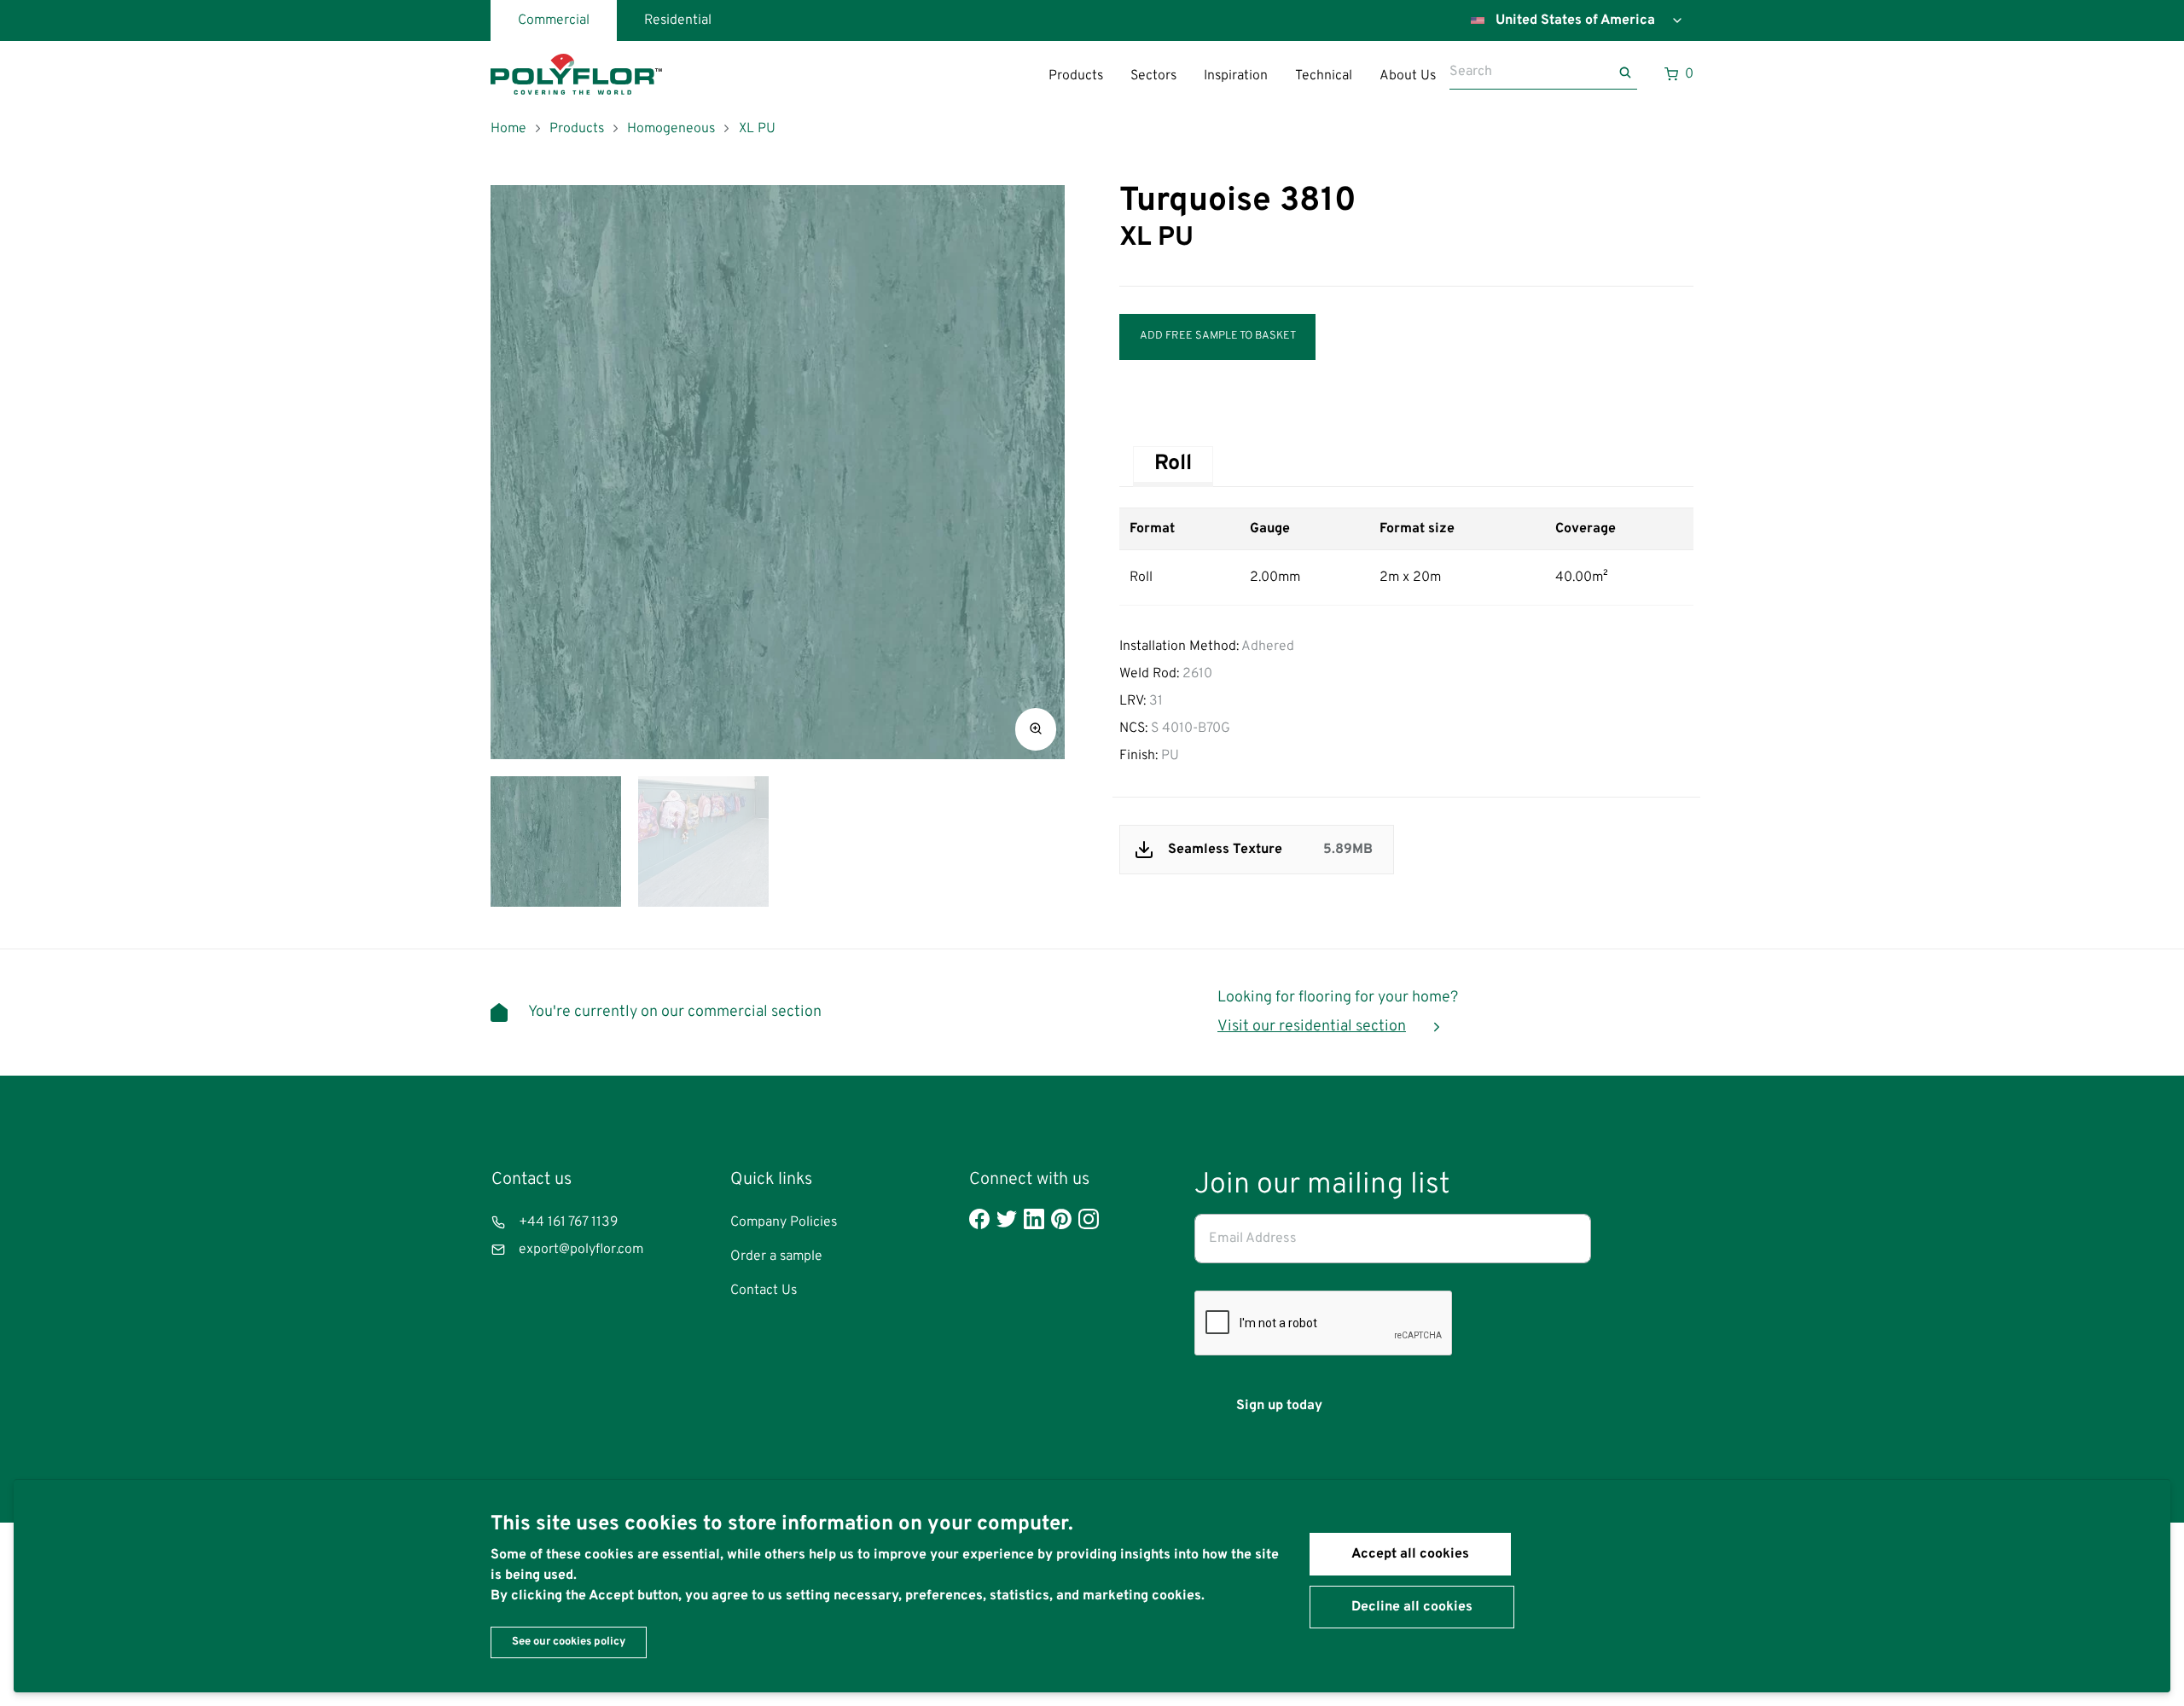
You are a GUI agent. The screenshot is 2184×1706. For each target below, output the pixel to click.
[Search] (1627, 73)
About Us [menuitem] (1408, 76)
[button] (1036, 729)
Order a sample (776, 1256)
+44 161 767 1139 (568, 1222)
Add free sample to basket (1218, 336)
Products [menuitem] (1076, 76)
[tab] (1173, 464)
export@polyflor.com (581, 1250)
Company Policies (784, 1222)
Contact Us (764, 1291)
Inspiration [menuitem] (1236, 76)
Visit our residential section (1312, 1027)
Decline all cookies (1412, 1607)
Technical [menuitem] (1324, 76)
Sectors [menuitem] (1153, 76)
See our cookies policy (569, 1642)
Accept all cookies (1410, 1554)
